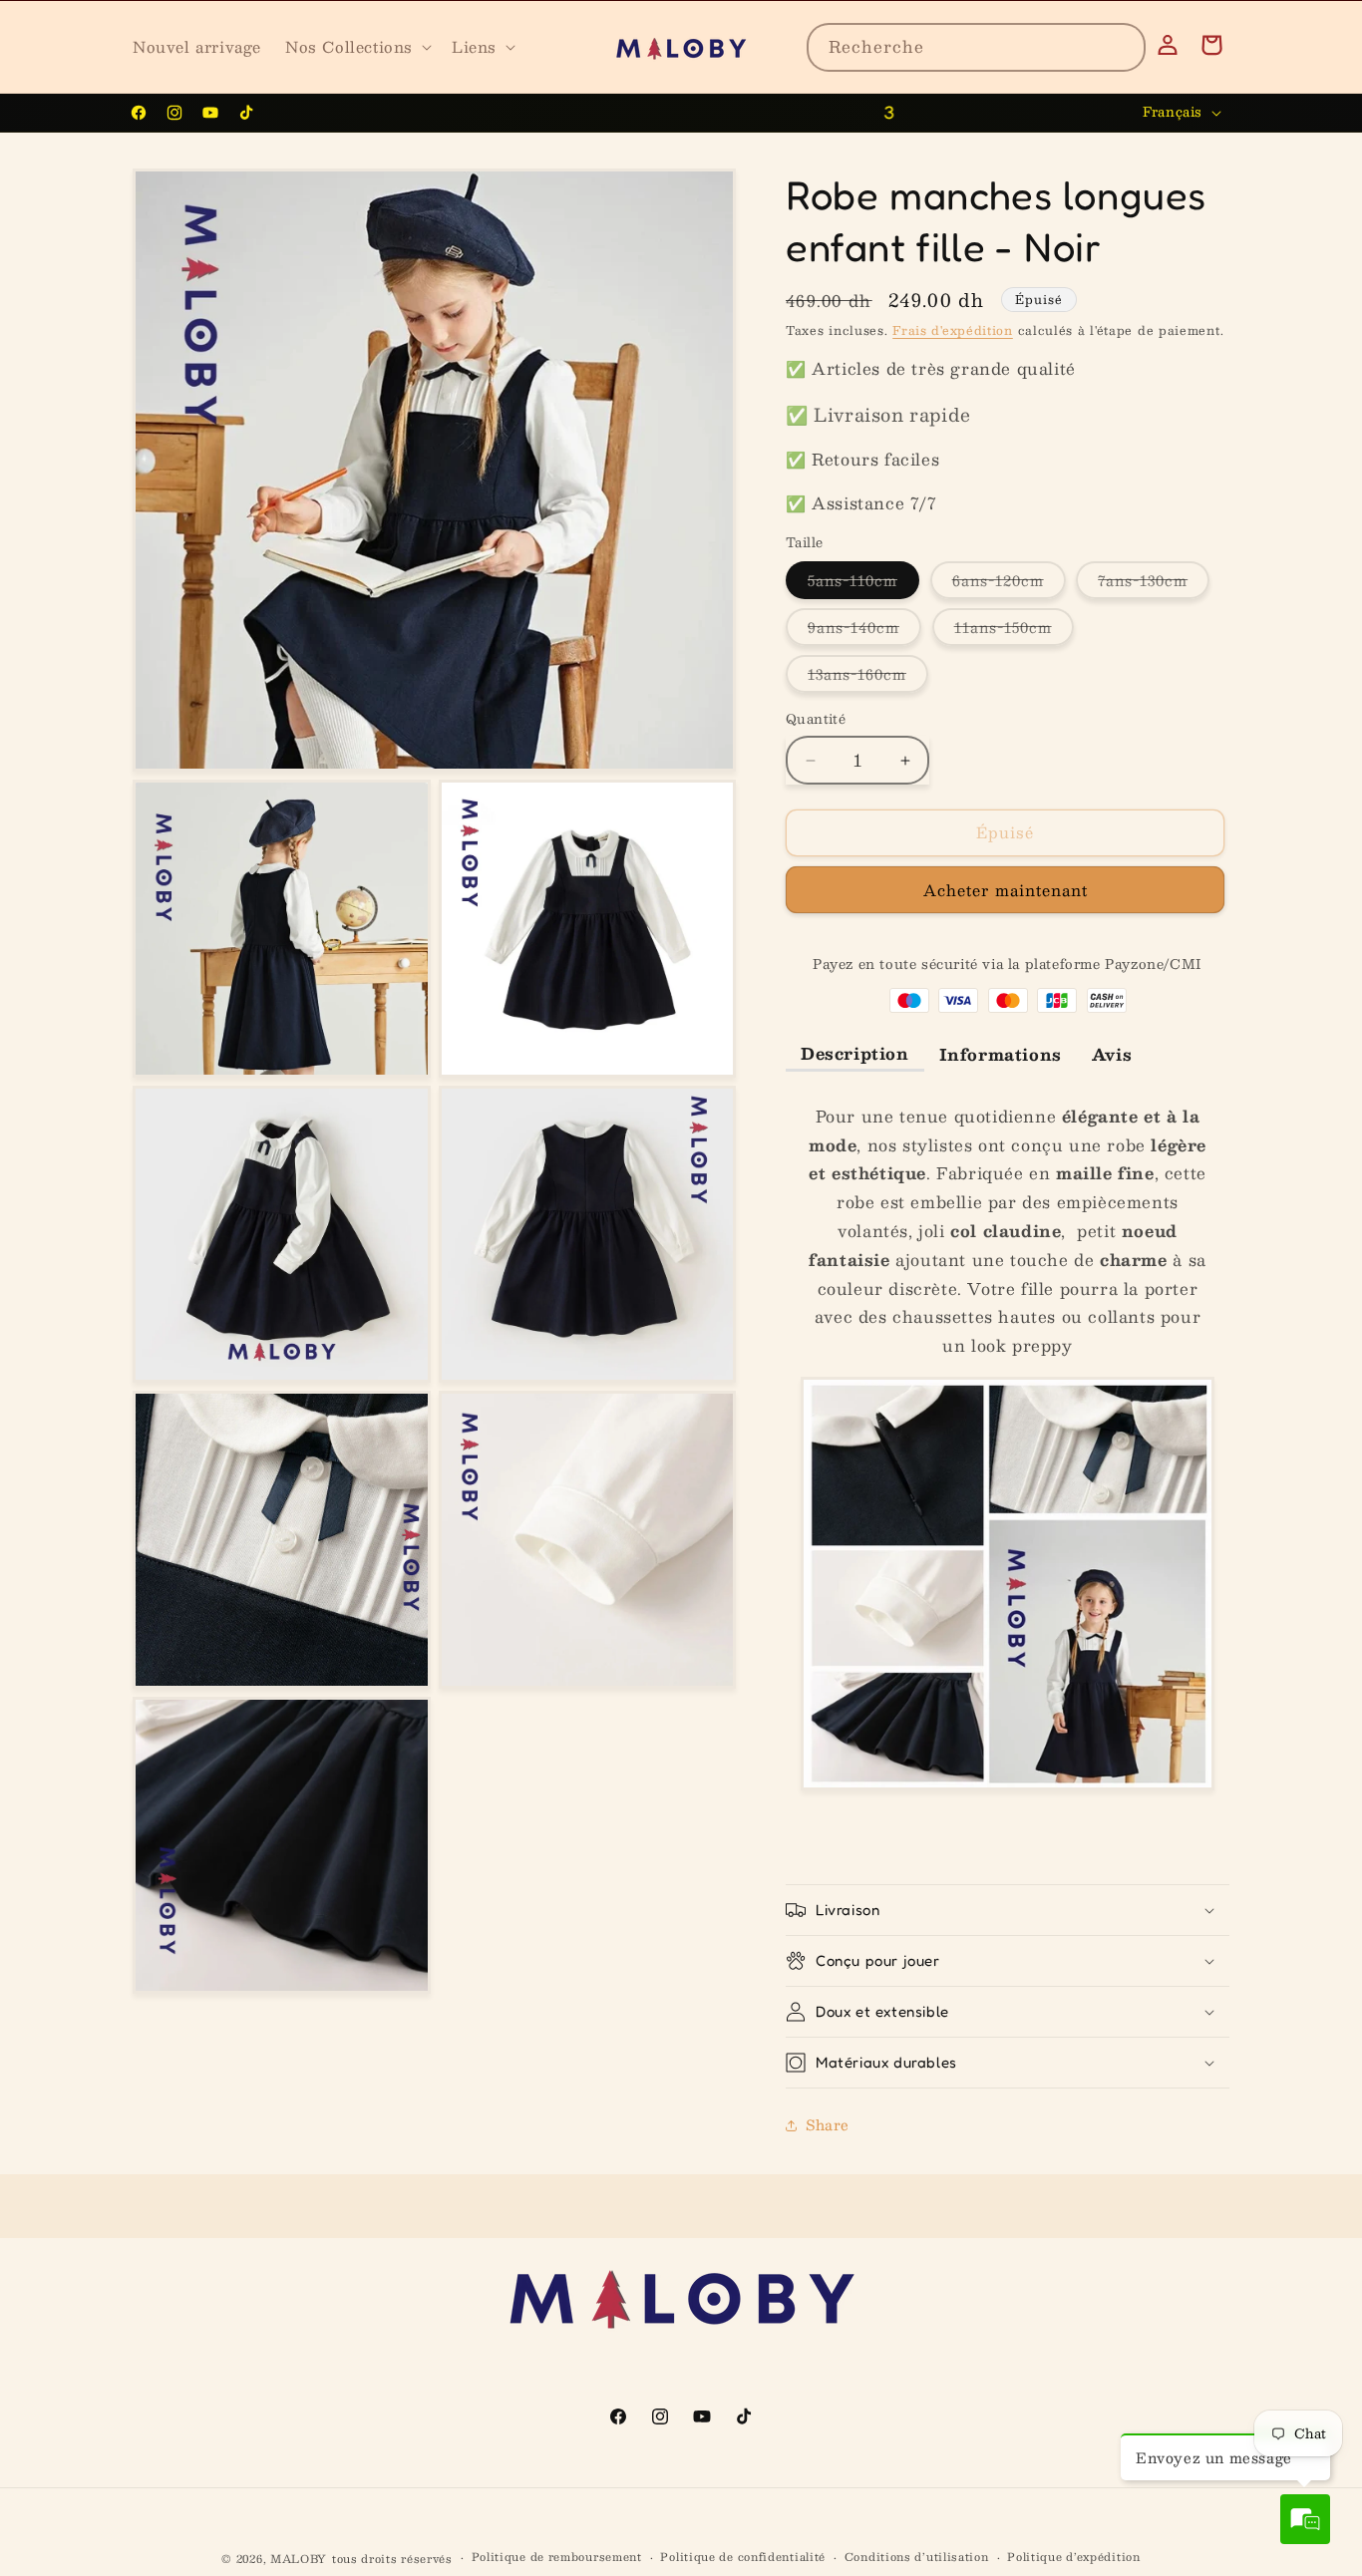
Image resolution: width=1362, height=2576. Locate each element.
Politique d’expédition (1073, 2557)
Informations (1001, 1054)
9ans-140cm (864, 631)
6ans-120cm (1009, 584)
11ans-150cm (1014, 631)
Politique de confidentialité (743, 2557)
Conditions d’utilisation (917, 2557)
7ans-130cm (1154, 584)
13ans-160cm (868, 678)
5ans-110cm (863, 584)
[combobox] (976, 47)
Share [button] (828, 2124)
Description (855, 1053)
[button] (356, 47)
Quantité (816, 721)
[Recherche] (1122, 47)
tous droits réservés (392, 2559)
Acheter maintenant (1006, 890)
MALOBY (299, 2559)
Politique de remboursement (557, 2557)
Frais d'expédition (953, 330)
